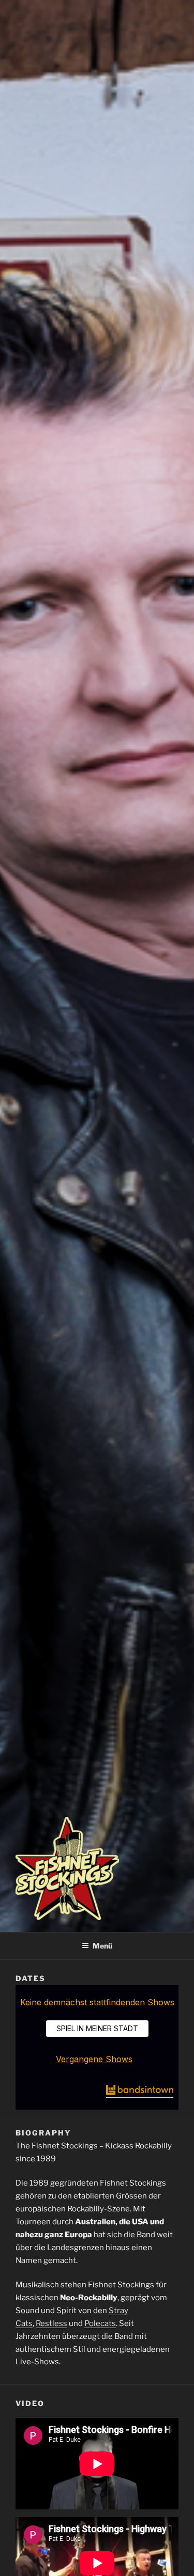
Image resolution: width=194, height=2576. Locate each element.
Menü (102, 1946)
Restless (51, 2323)
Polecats (100, 2323)
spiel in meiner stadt (97, 2028)
